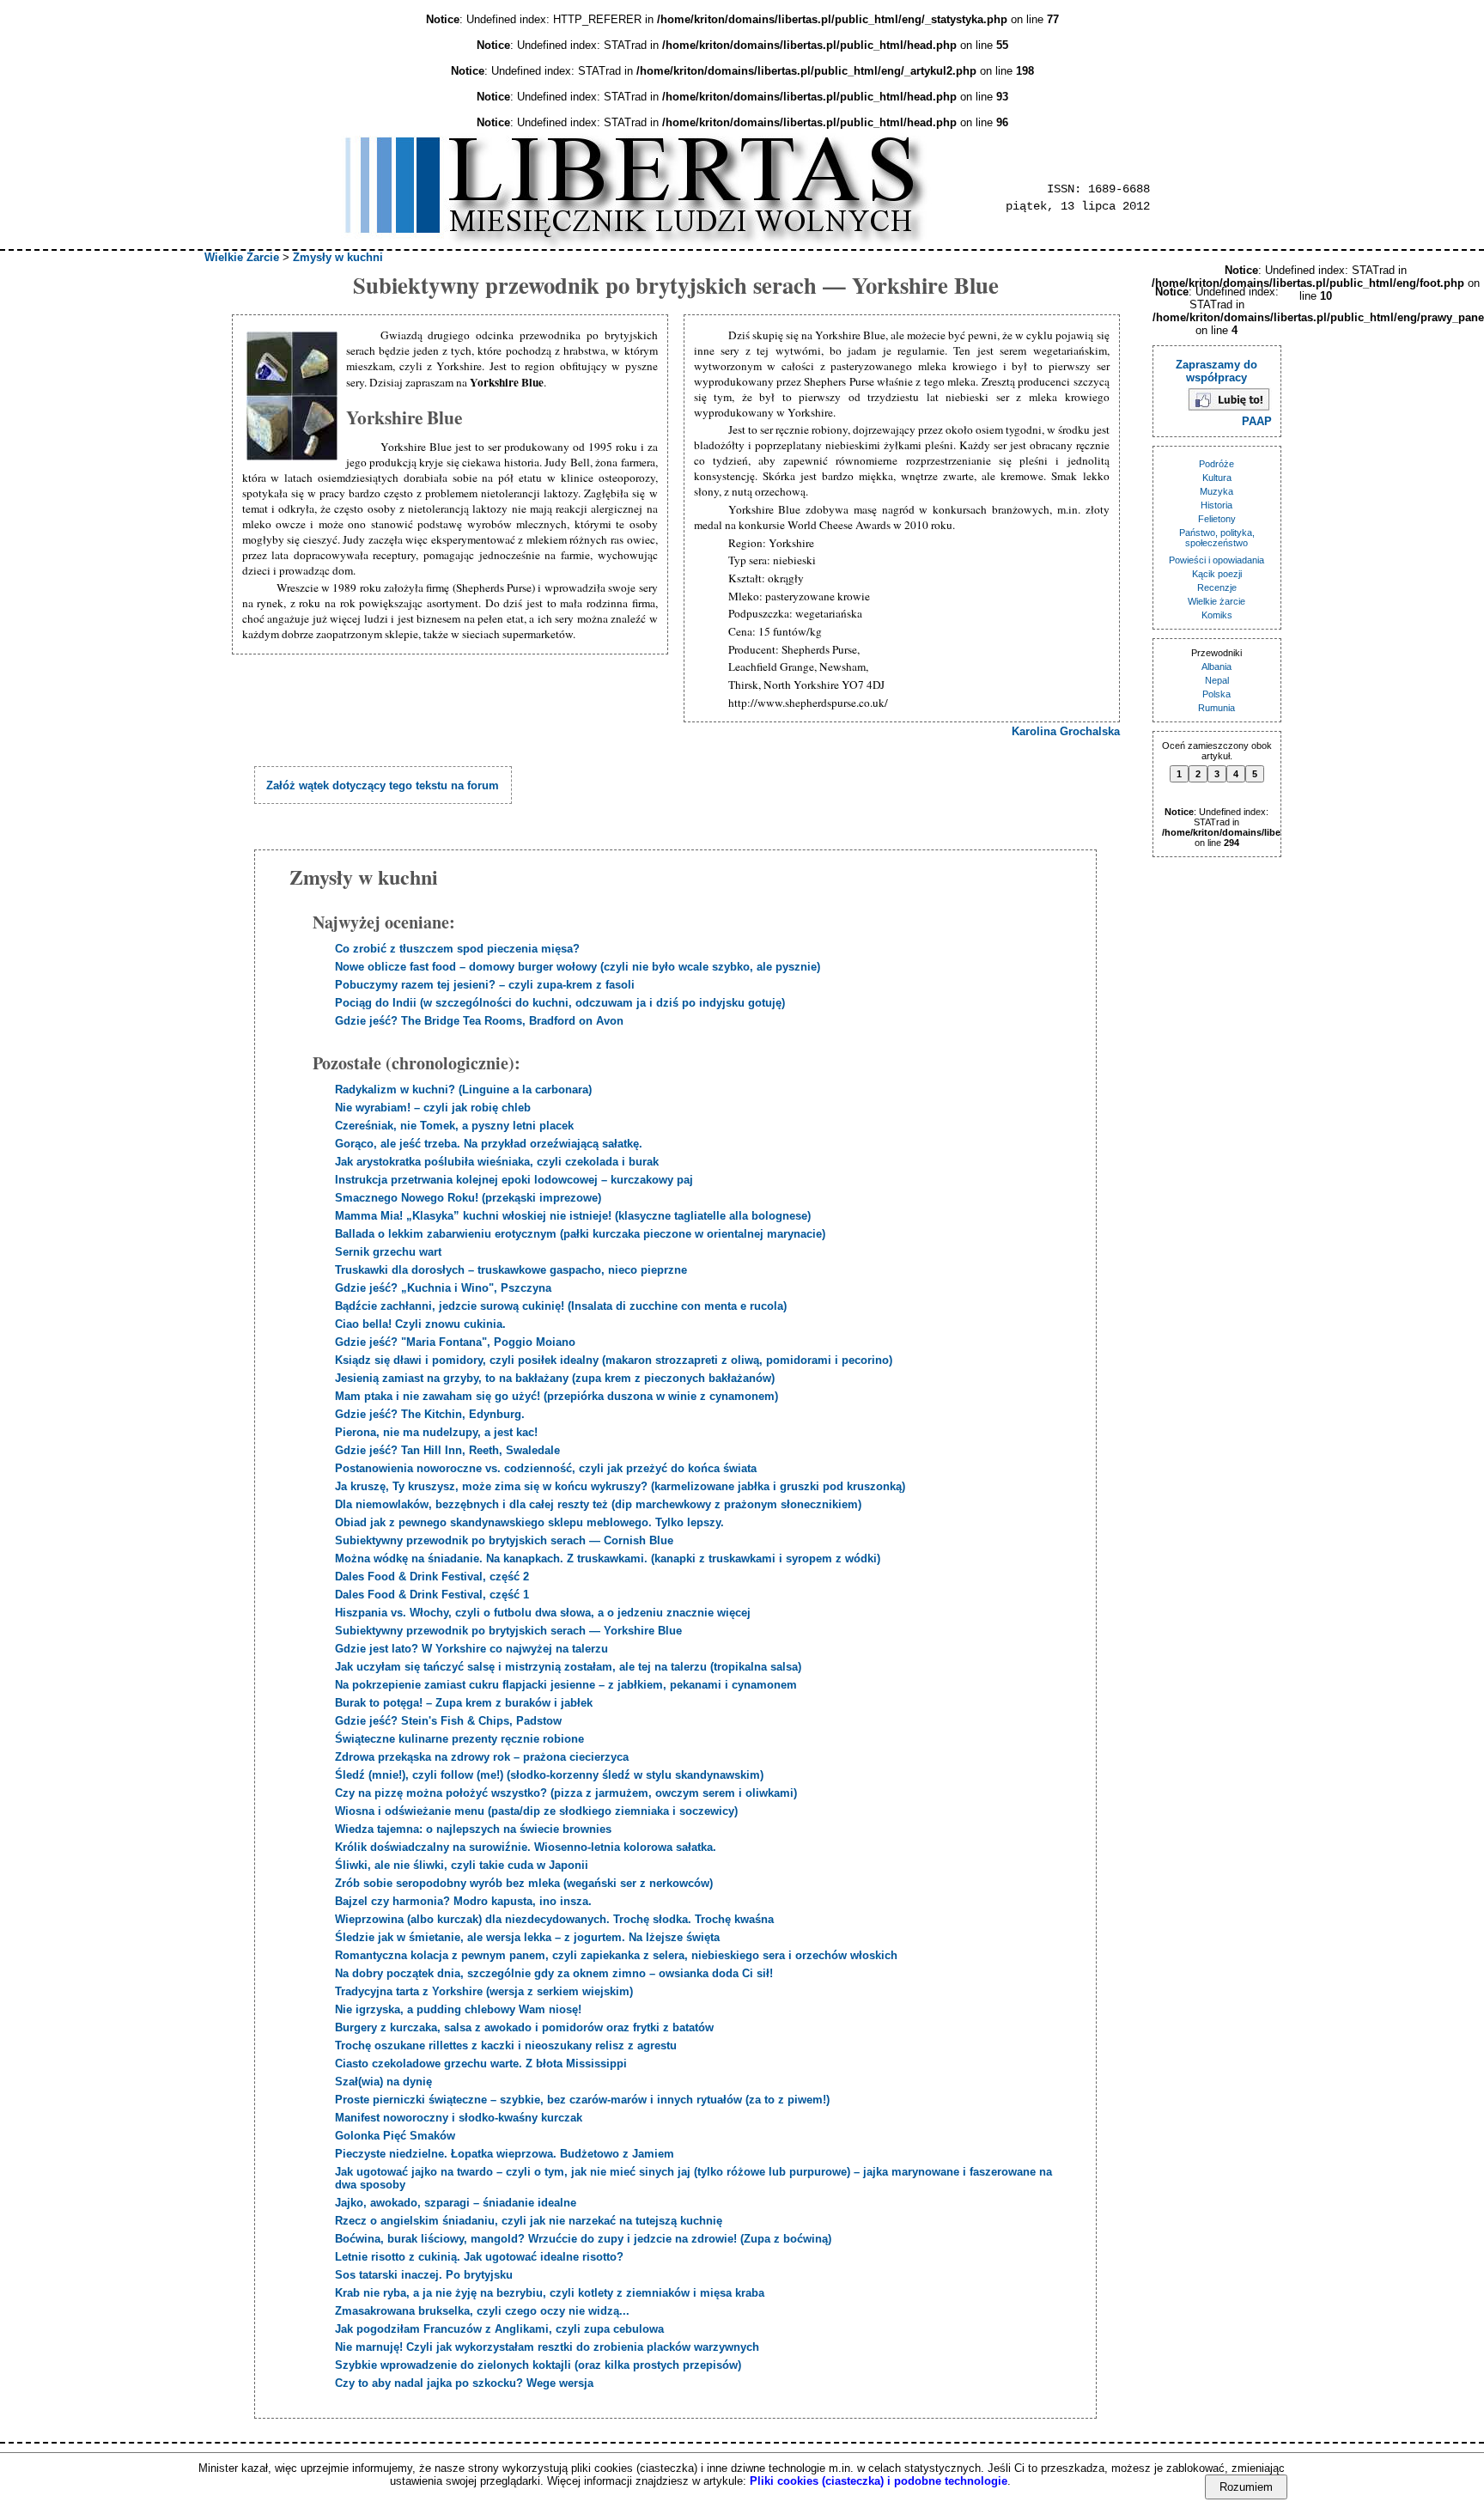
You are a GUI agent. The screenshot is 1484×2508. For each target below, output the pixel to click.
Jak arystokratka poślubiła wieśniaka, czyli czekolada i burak (497, 1162)
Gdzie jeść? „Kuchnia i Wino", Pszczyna (443, 1288)
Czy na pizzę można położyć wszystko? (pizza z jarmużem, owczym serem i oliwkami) (566, 1793)
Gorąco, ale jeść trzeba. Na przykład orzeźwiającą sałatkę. (489, 1144)
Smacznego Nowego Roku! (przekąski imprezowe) (468, 1198)
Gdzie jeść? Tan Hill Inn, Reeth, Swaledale (447, 1450)
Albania (1216, 667)
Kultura (1217, 478)
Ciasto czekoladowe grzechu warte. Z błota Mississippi (481, 2064)
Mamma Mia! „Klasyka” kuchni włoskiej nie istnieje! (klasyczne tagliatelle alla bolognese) (573, 1216)
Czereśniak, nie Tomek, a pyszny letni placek (454, 1126)
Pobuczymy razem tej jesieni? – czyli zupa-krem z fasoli (485, 985)
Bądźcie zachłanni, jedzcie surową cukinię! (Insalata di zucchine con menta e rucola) (561, 1306)
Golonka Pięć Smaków (395, 2136)
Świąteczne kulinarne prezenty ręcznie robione (459, 1739)
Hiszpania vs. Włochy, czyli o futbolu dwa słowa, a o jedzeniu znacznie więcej (543, 1613)
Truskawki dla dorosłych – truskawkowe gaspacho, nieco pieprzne (511, 1270)
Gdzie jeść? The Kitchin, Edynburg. (430, 1414)
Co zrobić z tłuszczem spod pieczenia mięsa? (457, 949)
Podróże (1216, 464)
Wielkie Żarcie (242, 257)
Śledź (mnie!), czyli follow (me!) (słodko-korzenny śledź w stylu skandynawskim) (549, 1775)
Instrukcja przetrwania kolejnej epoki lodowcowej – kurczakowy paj (514, 1180)
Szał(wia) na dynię (383, 2082)
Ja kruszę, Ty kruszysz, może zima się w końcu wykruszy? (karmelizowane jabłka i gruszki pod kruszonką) (620, 1486)
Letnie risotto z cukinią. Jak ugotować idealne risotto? (479, 2257)
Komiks (1217, 615)
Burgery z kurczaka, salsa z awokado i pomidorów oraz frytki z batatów (524, 2027)
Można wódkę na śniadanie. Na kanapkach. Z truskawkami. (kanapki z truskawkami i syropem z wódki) (608, 1558)
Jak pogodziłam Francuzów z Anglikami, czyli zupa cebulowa (499, 2329)
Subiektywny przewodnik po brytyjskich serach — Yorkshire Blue (508, 1631)
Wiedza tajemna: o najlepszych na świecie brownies (473, 1829)
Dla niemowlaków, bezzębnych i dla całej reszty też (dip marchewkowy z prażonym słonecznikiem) (598, 1504)
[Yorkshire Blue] (294, 397)
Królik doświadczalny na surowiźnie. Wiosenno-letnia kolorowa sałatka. (526, 1847)
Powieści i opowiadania (1216, 560)
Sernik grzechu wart (388, 1252)
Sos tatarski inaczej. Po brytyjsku (424, 2275)
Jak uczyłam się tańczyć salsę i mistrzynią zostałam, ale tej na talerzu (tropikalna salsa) (568, 1667)
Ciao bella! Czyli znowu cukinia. (420, 1324)
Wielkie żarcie (1216, 601)
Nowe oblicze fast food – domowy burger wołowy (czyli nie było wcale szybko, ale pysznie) (578, 967)
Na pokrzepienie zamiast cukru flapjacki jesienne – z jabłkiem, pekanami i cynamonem (566, 1685)
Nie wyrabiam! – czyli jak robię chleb (433, 1108)
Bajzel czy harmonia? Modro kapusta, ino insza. (463, 1901)
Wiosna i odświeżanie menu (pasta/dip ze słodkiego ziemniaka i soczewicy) (536, 1811)
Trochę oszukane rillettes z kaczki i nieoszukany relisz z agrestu (506, 2045)
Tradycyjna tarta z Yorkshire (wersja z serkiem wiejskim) (484, 1991)
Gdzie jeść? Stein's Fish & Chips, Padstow (448, 1721)
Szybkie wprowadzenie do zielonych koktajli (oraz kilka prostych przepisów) (538, 2365)
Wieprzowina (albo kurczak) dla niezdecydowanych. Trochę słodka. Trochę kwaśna (554, 1919)
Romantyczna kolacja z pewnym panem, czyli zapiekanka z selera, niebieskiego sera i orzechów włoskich (616, 1955)
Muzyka (1216, 491)
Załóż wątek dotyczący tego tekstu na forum (383, 785)
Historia (1216, 505)
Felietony (1217, 519)
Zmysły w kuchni (338, 257)
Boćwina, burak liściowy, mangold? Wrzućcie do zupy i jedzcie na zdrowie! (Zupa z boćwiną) (583, 2239)
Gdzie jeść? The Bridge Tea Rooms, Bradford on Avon (479, 1021)
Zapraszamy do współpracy (1216, 371)
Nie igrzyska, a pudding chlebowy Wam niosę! (458, 2009)
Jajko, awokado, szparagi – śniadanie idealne (456, 2203)
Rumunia (1216, 708)
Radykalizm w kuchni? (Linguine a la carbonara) (463, 1090)
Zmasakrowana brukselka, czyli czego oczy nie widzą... (482, 2311)
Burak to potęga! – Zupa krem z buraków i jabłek (464, 1703)
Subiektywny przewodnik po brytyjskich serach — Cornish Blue (504, 1540)
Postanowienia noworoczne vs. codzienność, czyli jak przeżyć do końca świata (546, 1468)
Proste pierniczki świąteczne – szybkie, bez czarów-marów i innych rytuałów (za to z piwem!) (582, 2100)
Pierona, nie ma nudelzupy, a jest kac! (436, 1432)
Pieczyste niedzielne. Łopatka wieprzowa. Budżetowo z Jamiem (505, 2154)
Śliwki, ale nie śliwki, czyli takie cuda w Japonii (462, 1865)
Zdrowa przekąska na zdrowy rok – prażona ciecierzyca (482, 1757)
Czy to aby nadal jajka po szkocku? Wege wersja (464, 2383)
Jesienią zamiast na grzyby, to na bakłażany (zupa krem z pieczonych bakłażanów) (555, 1378)
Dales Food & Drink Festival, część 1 (432, 1595)
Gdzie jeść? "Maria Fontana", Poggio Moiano (455, 1342)
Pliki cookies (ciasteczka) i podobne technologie (879, 2481)
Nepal (1217, 680)
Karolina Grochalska (1066, 731)
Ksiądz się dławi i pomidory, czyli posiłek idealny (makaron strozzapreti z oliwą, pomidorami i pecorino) (614, 1360)
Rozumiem (1246, 2487)
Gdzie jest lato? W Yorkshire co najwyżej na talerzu (471, 1649)
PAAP (1257, 421)
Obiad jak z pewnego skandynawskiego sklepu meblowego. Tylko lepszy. (529, 1522)
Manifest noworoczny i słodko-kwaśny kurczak (459, 2118)
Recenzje (1217, 587)
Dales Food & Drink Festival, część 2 (432, 1577)
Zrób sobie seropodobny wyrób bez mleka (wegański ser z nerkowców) (524, 1883)
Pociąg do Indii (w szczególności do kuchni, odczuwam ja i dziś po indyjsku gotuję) (560, 1003)
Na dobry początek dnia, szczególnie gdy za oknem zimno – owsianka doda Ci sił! (554, 1973)
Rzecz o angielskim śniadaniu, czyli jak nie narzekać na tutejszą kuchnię (529, 2221)
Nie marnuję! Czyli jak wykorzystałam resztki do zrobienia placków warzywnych (547, 2347)
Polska (1216, 694)
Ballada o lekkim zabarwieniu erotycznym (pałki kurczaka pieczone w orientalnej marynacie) (580, 1234)
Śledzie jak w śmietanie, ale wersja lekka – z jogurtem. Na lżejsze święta (527, 1937)
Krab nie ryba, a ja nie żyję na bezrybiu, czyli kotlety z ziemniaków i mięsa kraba (550, 2293)
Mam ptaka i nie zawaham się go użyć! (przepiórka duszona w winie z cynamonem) (556, 1396)
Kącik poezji (1217, 574)
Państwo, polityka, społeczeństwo (1217, 538)
